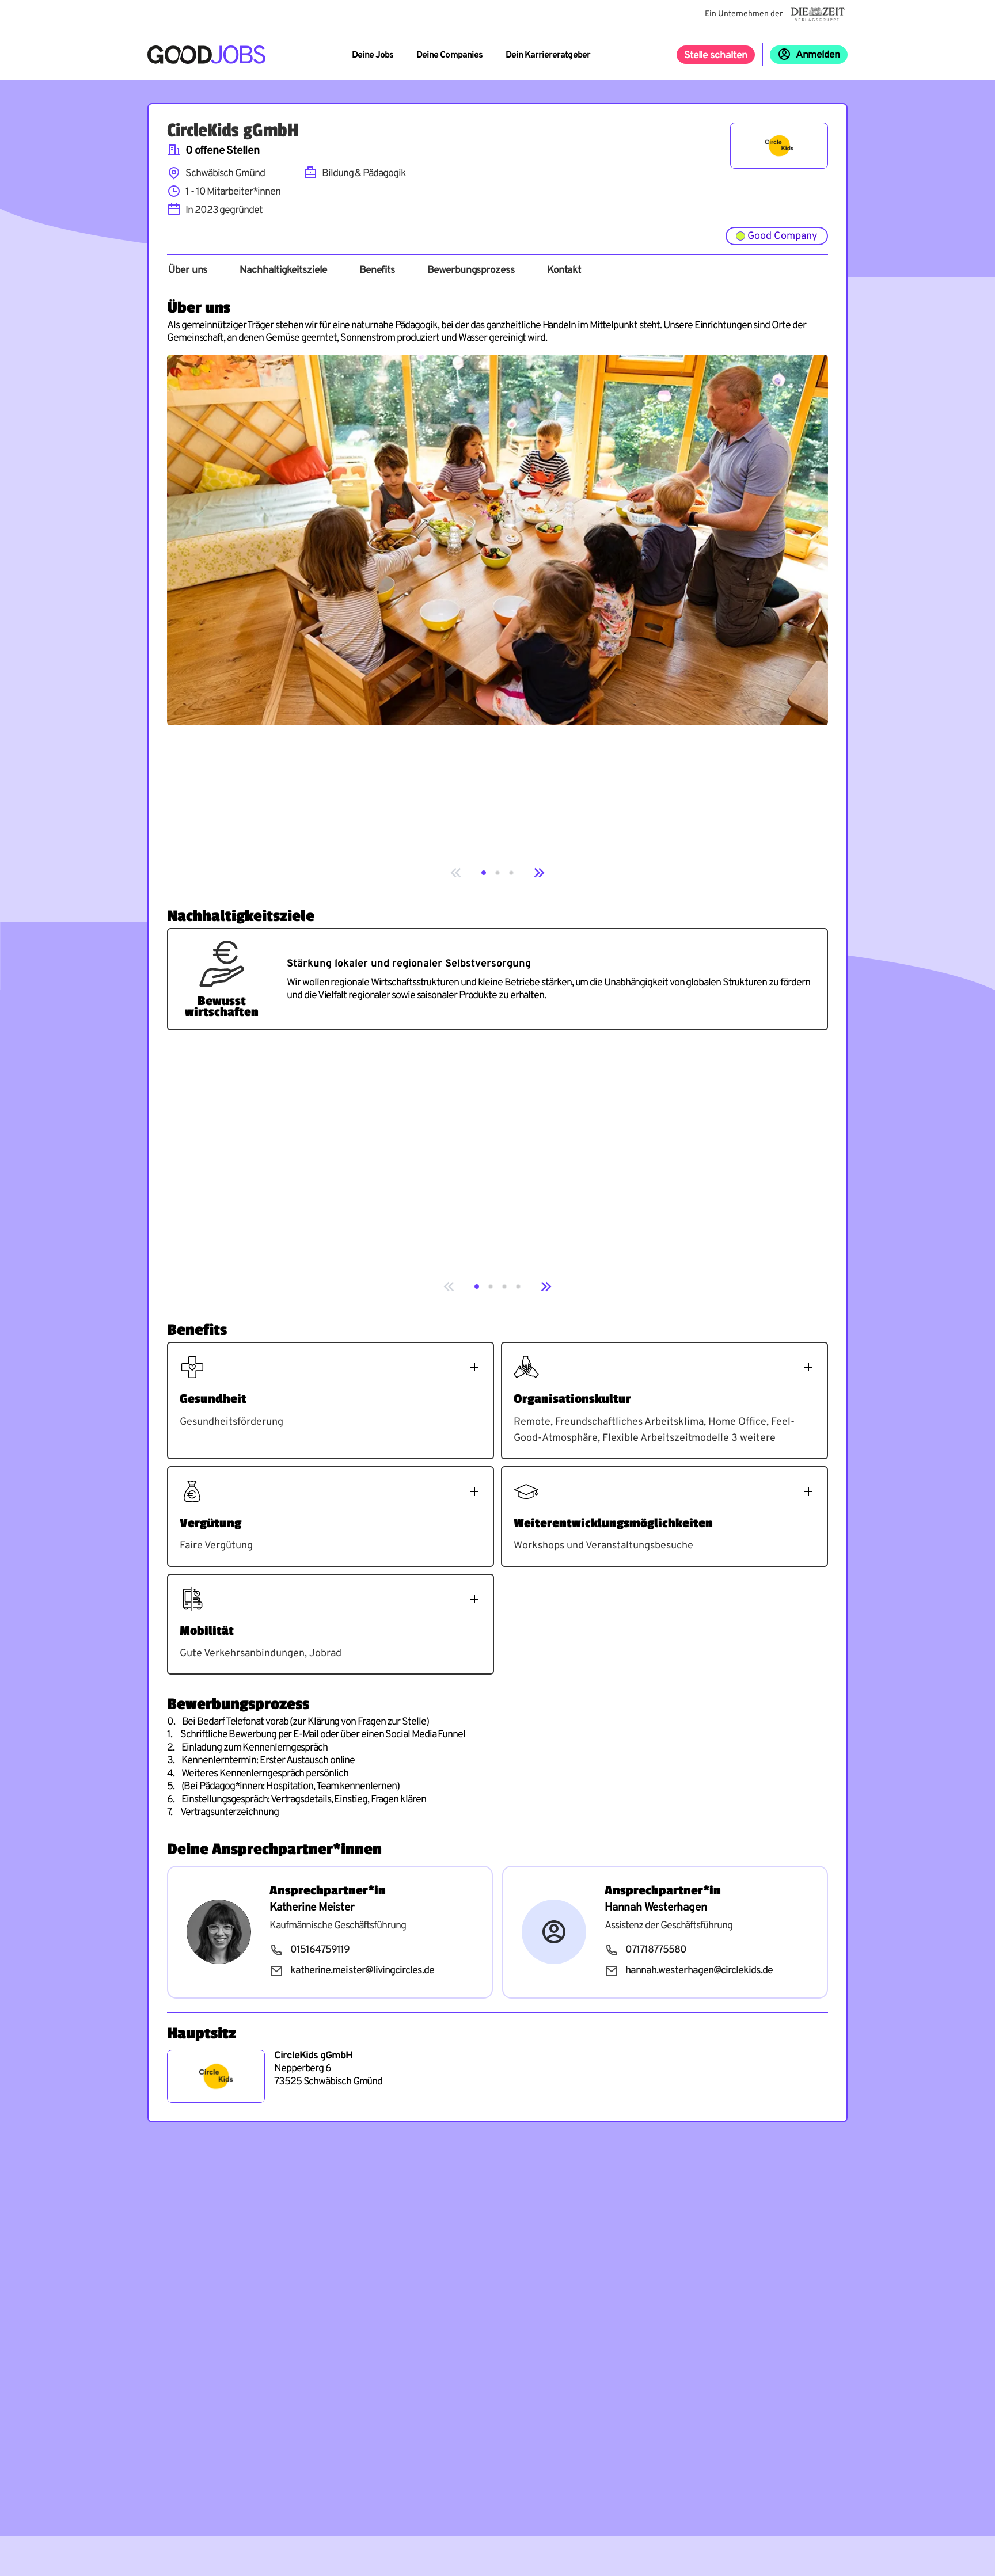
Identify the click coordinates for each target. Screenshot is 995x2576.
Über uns (188, 271)
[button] (484, 873)
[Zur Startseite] (206, 55)
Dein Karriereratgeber (548, 55)
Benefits (377, 271)
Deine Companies (449, 55)
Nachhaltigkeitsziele (283, 271)
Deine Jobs (373, 55)
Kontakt (564, 271)
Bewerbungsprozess (471, 271)
